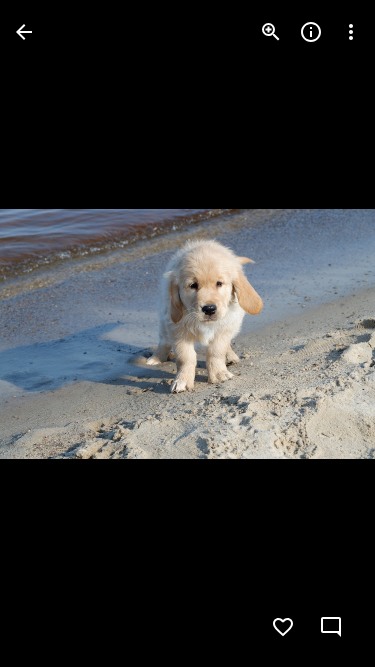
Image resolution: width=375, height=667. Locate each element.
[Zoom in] (271, 32)
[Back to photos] (24, 32)
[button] (56, 334)
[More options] (351, 32)
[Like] (283, 627)
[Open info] (311, 32)
